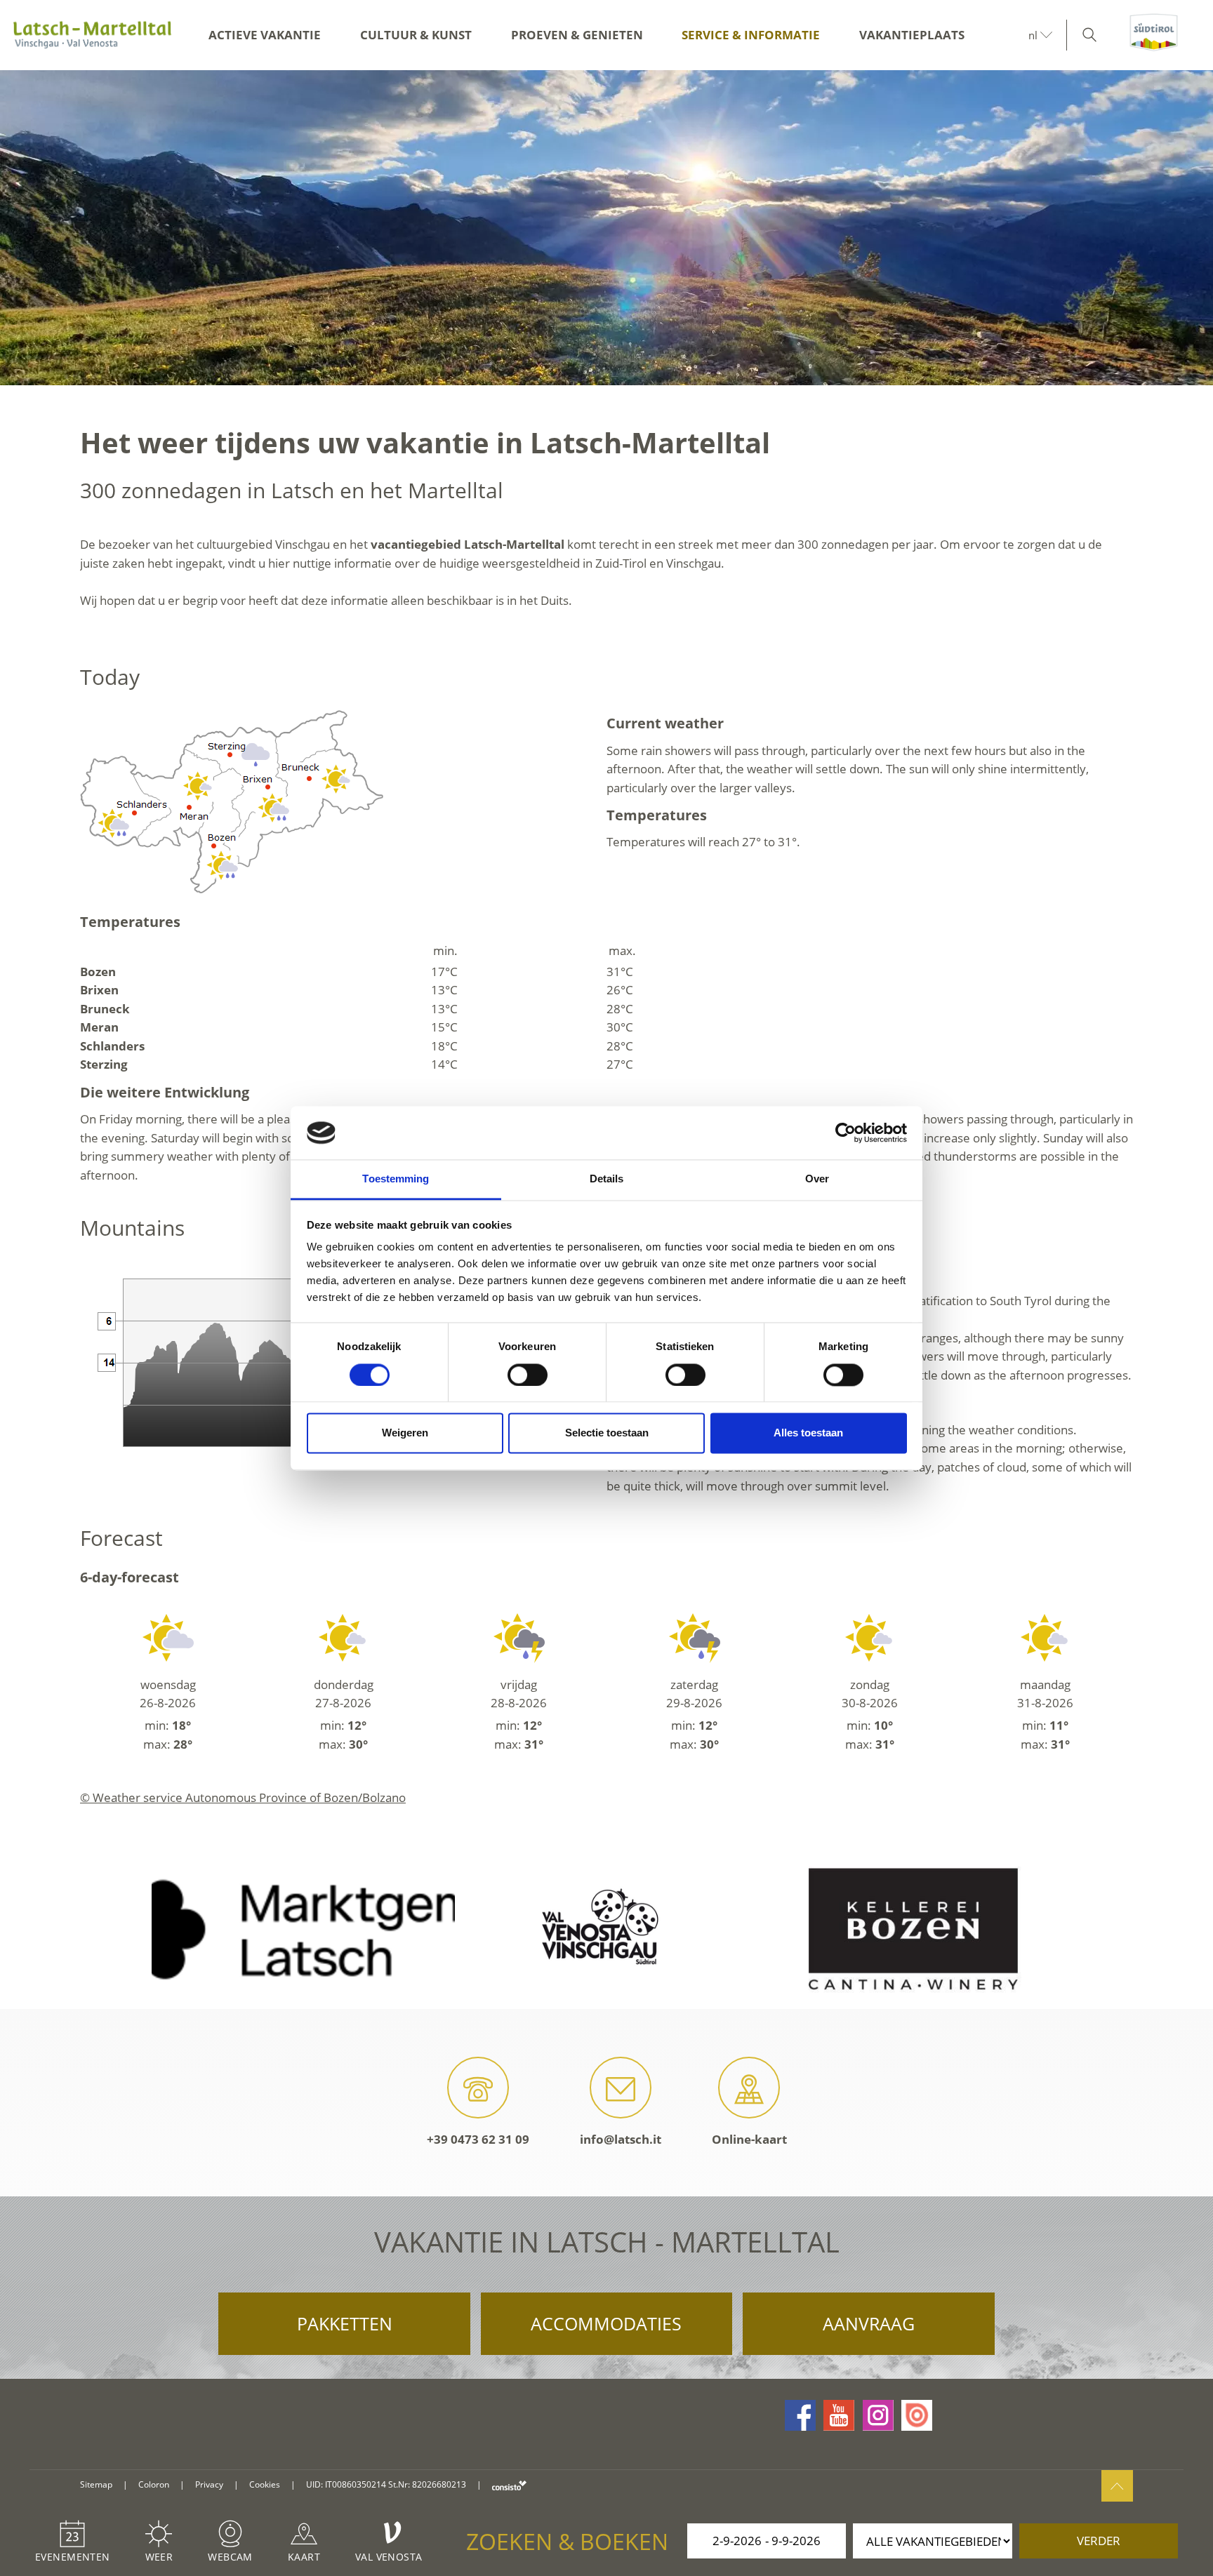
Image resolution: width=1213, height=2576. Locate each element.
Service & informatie (751, 35)
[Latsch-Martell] (92, 35)
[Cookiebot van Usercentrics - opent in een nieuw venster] (846, 1133)
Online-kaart (749, 2139)
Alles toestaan (808, 1433)
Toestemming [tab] (396, 1179)
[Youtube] (839, 2415)
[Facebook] (800, 2415)
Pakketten (345, 2323)
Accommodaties (606, 2323)
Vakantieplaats (912, 35)
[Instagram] (878, 2415)
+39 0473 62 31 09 (478, 2139)
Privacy (209, 2484)
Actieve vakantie (265, 35)
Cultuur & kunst (416, 35)
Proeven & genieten (577, 35)
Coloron (154, 2484)
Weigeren (405, 1433)
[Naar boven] (1117, 2486)
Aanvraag (869, 2323)
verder (1099, 2541)
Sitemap (96, 2484)
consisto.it (509, 2485)
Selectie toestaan (607, 1433)
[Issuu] (917, 2415)
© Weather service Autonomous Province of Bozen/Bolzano (243, 1797)
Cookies (265, 2484)
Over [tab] (817, 1179)
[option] (606, 228)
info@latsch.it (621, 2139)
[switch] (528, 1375)
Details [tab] (607, 1179)
